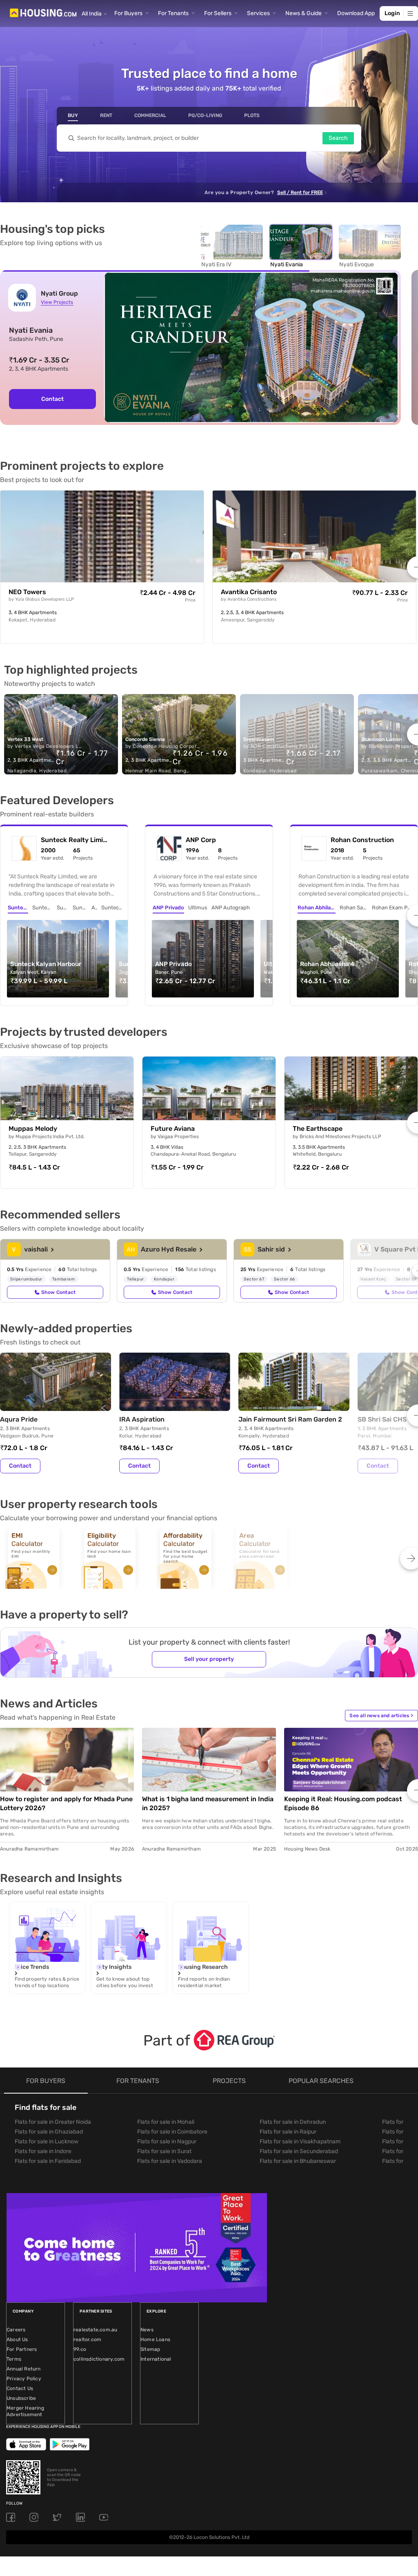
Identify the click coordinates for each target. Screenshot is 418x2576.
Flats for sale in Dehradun (293, 2122)
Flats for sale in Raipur (288, 2132)
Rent (106, 115)
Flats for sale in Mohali (166, 2122)
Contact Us (20, 2388)
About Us (17, 2339)
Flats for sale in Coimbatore (172, 2132)
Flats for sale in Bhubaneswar (298, 2161)
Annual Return (24, 2369)
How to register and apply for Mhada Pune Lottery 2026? (66, 1803)
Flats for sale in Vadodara (170, 2161)
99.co (80, 2349)
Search (338, 138)
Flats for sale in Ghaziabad (49, 2132)
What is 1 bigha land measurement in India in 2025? (208, 1803)
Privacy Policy (24, 2379)
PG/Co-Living (205, 115)
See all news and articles (381, 1716)
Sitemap (150, 2349)
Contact (20, 1466)
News (147, 2330)
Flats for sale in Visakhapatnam (300, 2142)
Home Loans (155, 2339)
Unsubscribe (21, 2398)
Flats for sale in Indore (43, 2151)
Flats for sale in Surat (164, 2151)
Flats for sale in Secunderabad (299, 2151)
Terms (14, 2359)
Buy (73, 115)
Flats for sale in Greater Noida (53, 2122)
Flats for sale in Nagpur (167, 2142)
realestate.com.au (95, 2330)
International (156, 2359)
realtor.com (87, 2339)
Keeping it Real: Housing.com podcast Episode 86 (343, 1803)
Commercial (150, 115)
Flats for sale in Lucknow (47, 2142)
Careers (16, 2330)
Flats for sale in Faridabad (48, 2161)
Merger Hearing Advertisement (25, 2411)
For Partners (22, 2349)
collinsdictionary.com (99, 2359)
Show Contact (58, 1292)
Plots (252, 115)
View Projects (57, 302)
